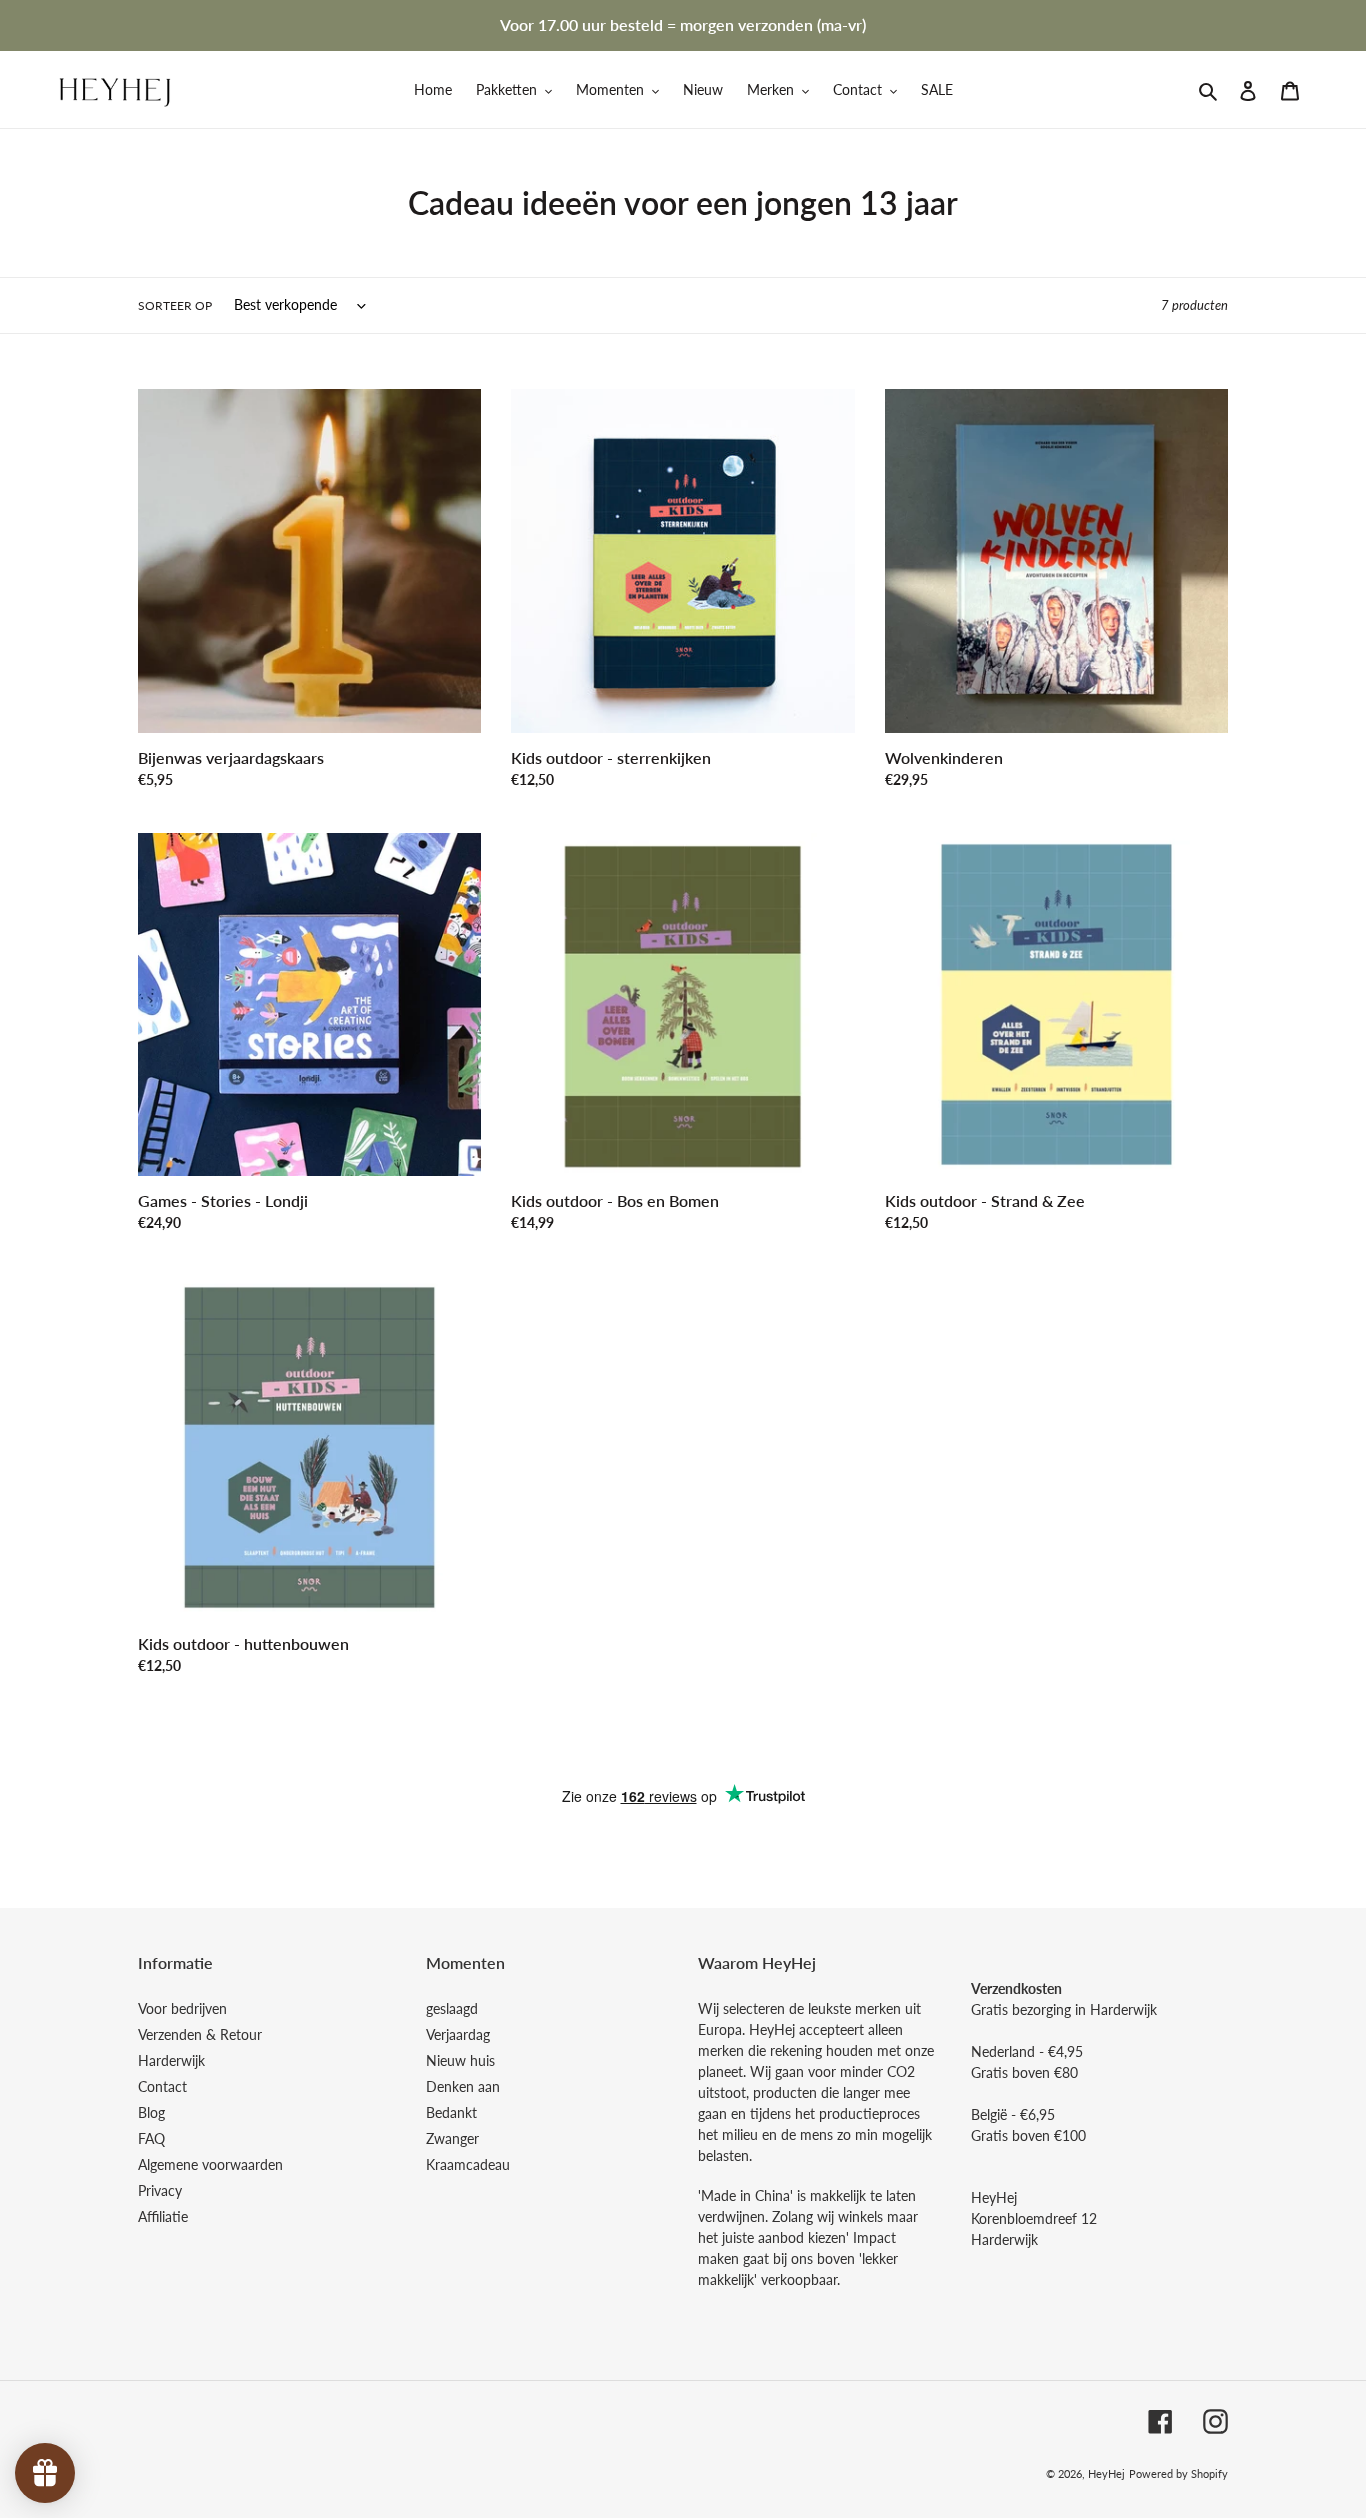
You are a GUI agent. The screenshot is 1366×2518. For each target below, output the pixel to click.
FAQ (151, 2138)
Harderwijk (171, 2060)
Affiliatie (163, 2216)
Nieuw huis (460, 2060)
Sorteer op (175, 305)
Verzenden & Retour (200, 2034)
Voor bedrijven (182, 2008)
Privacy (160, 2190)
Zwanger (452, 2138)
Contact (162, 2086)
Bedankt (451, 2112)
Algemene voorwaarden (210, 2164)
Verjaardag (458, 2034)
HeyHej (1106, 2473)
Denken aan (463, 2086)
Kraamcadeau (468, 2164)
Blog (151, 2112)
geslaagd (452, 2008)
